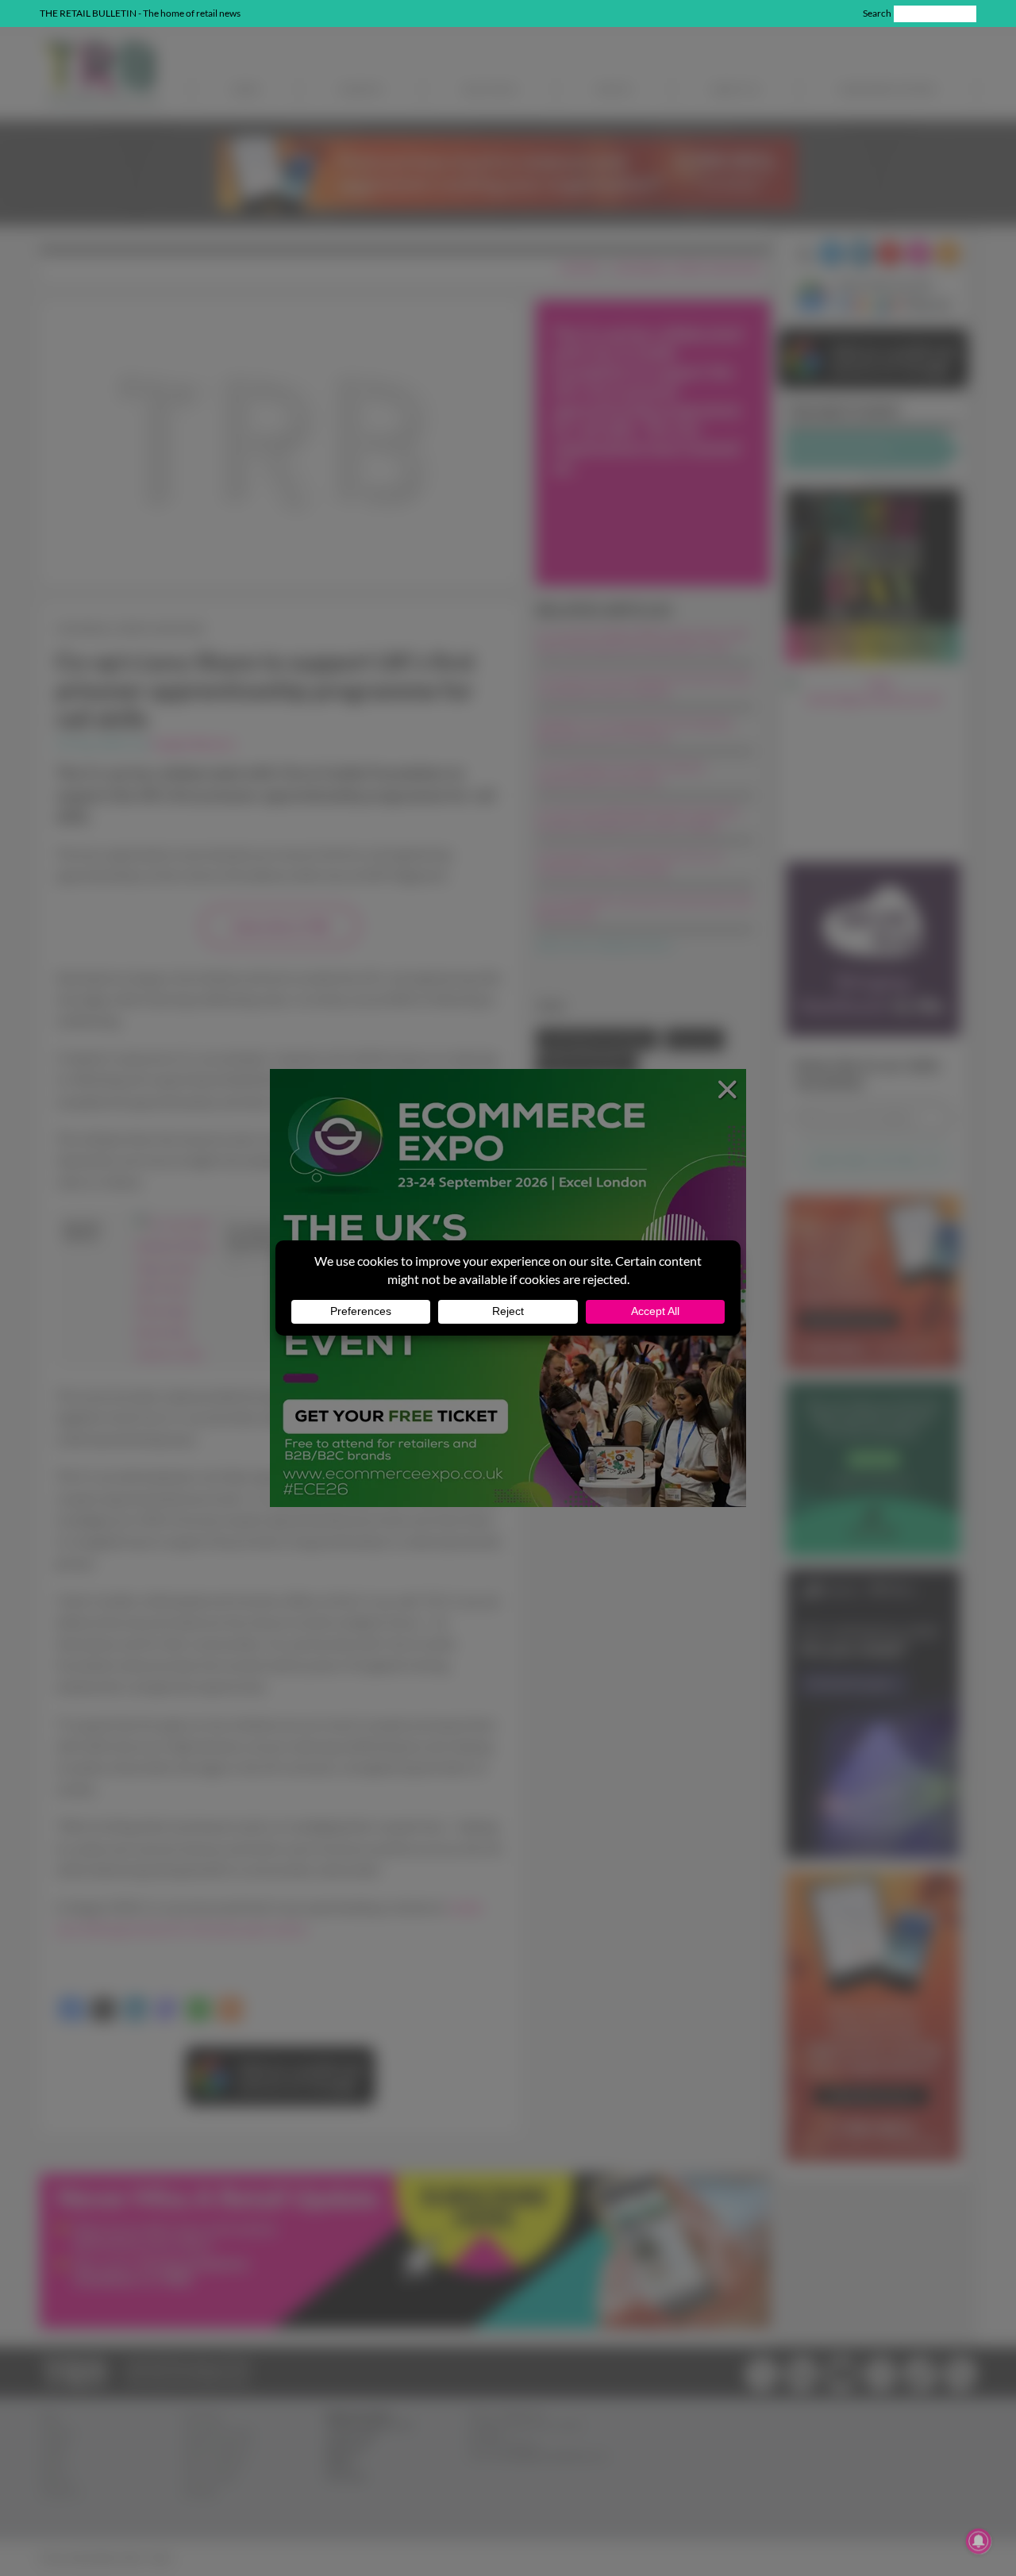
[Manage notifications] (979, 2541)
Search (877, 13)
